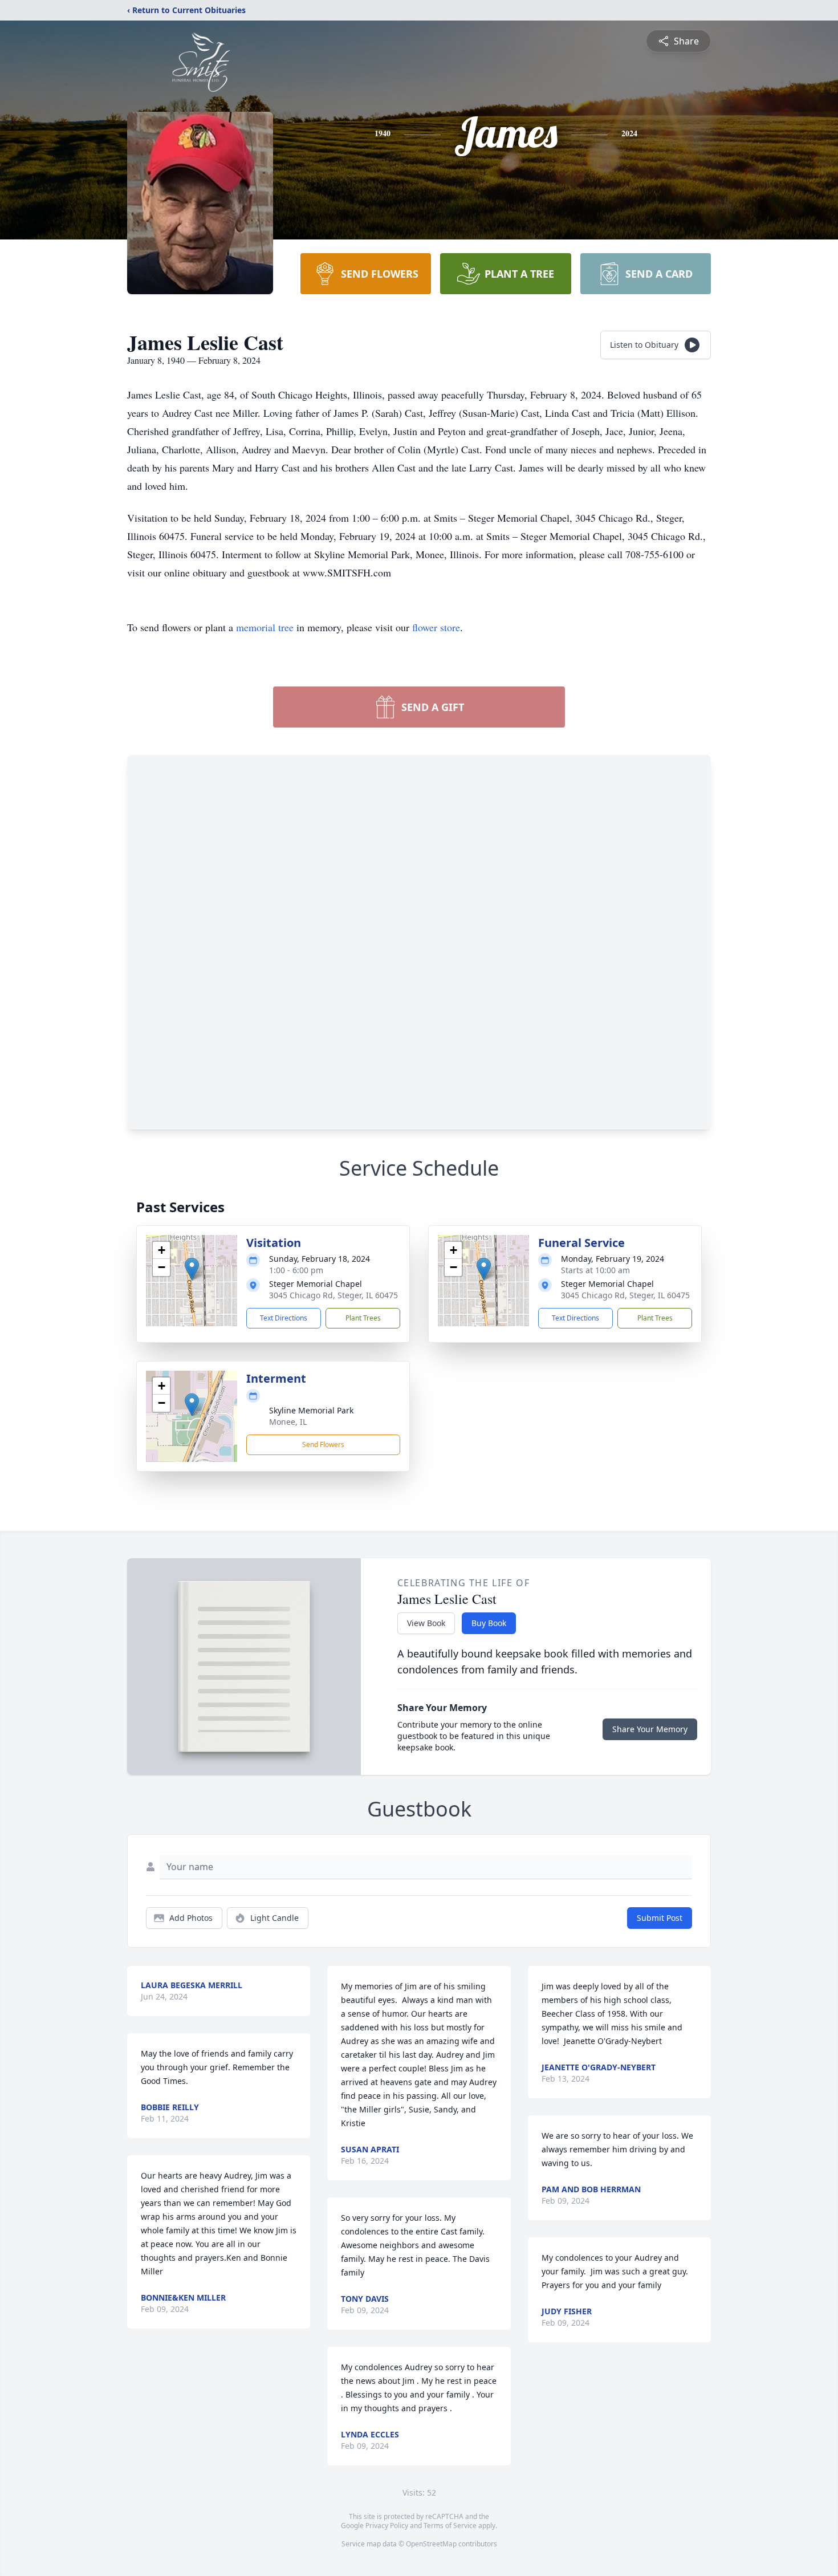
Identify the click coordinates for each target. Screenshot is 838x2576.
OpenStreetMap (431, 2544)
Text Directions (284, 1318)
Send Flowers (323, 1445)
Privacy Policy (387, 2526)
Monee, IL (288, 1422)
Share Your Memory (650, 1729)
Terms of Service (450, 2526)
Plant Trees (363, 1318)
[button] (192, 1269)
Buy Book (489, 1623)
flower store (436, 627)
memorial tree (265, 627)
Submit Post (660, 1918)
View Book (426, 1623)
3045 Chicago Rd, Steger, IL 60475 (333, 1295)
